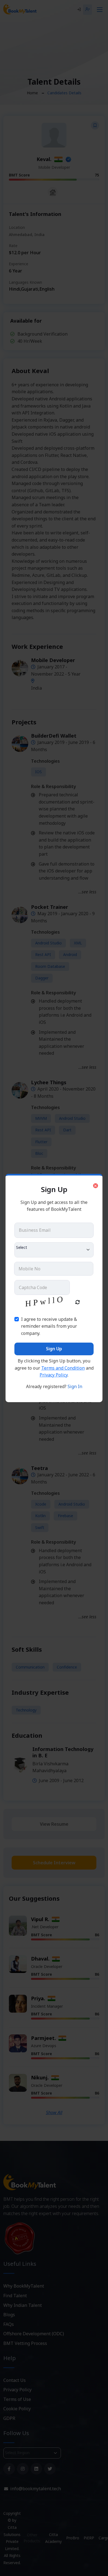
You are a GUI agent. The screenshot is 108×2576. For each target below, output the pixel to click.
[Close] (96, 1186)
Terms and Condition (63, 1368)
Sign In (75, 1386)
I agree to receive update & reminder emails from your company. (49, 1326)
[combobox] (54, 1250)
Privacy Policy (54, 1375)
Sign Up (54, 1349)
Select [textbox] (22, 1247)
